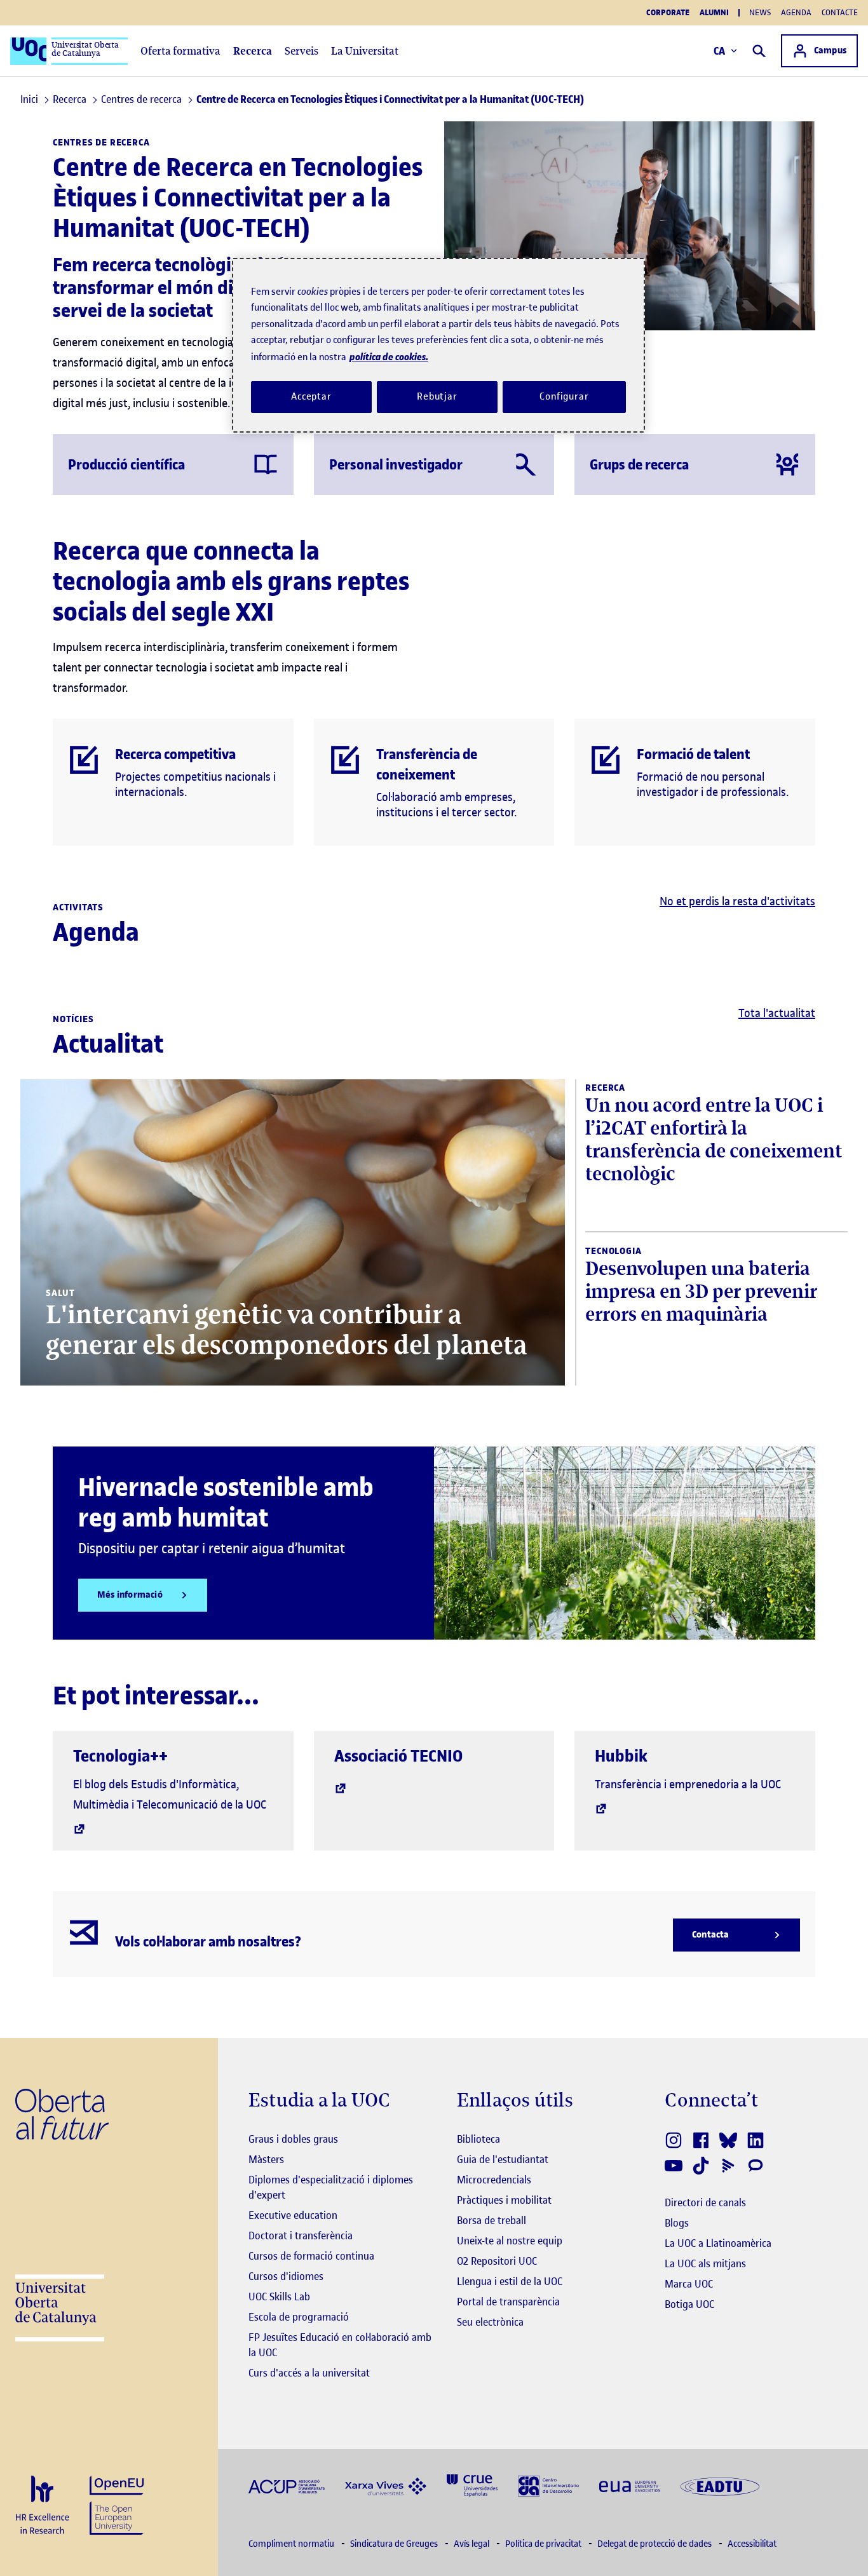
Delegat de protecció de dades (655, 2544)
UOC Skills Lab (279, 2296)
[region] (438, 345)
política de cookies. (389, 357)
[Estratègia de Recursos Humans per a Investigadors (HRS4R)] (42, 2506)
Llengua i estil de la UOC (510, 2281)
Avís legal (472, 2544)
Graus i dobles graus (293, 2139)
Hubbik (621, 1756)
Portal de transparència (508, 2302)
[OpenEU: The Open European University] (117, 2504)
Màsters (266, 2159)
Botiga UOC (689, 2304)
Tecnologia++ (120, 1756)
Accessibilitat (752, 2544)
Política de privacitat (544, 2544)
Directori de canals (705, 2202)
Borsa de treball (492, 2220)
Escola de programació (299, 2317)
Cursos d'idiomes (286, 2276)
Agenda (796, 12)
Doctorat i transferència (301, 2235)
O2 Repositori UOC (497, 2261)
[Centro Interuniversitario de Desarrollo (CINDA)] (548, 2485)
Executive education (293, 2215)
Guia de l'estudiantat (503, 2159)
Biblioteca (478, 2139)
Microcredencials (494, 2180)
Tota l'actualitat (777, 1013)
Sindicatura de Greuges (395, 2544)
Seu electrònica (490, 2322)
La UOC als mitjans (705, 2263)
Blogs (677, 2223)
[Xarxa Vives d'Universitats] (386, 2485)
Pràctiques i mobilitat (504, 2200)
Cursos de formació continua (311, 2256)
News (760, 12)
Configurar (564, 396)
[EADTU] (720, 2485)
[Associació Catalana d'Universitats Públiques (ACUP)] (287, 2485)
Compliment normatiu (292, 2544)
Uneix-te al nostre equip (510, 2241)
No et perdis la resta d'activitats (737, 901)
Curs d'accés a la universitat (309, 2373)
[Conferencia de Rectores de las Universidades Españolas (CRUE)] (472, 2485)
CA (720, 51)
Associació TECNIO (398, 1756)
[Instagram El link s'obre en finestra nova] (675, 2140)
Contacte (840, 12)
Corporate (668, 13)
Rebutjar (437, 396)
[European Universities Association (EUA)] (630, 2485)
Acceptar (311, 396)
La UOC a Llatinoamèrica (718, 2243)
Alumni (714, 13)
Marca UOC (689, 2284)
